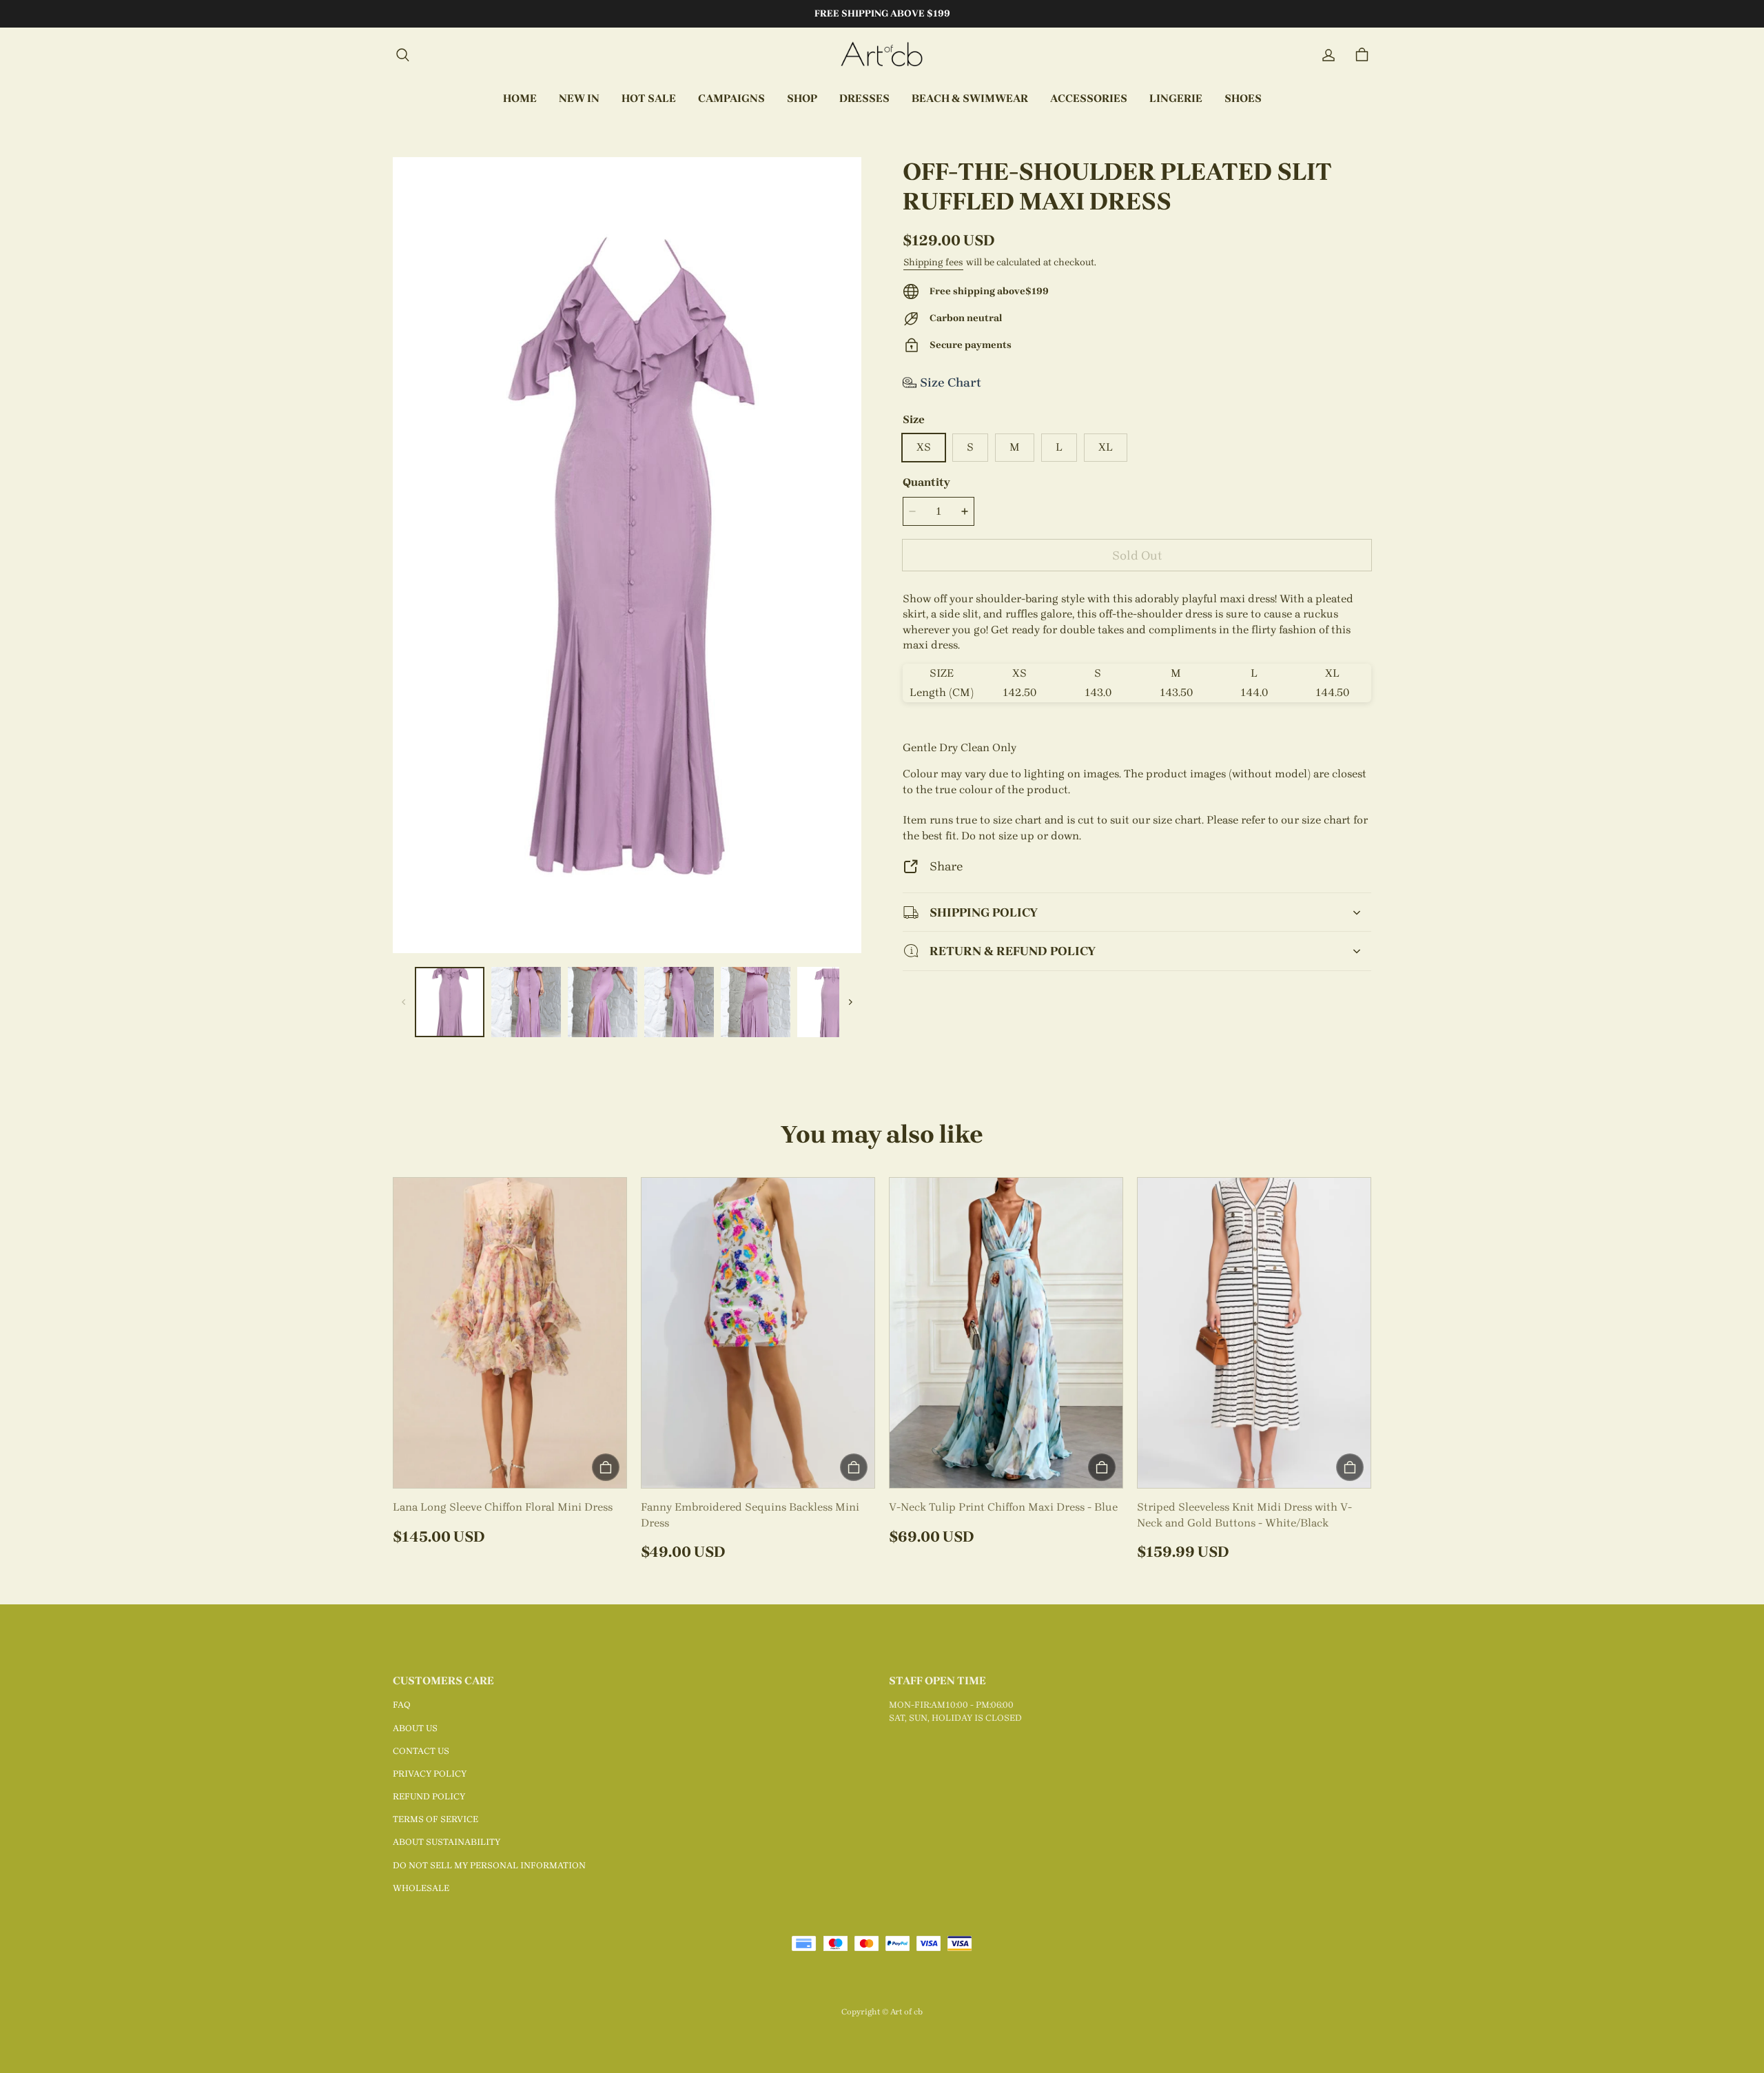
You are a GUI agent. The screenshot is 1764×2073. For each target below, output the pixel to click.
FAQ (402, 1705)
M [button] (1015, 447)
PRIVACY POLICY (430, 1774)
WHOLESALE (421, 1888)
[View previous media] (404, 1002)
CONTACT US (421, 1751)
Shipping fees (933, 262)
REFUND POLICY (429, 1796)
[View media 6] (832, 1002)
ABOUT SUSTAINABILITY (447, 1842)
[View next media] (850, 1002)
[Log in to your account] (1329, 55)
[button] (402, 55)
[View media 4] (679, 1002)
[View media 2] (526, 1002)
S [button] (970, 447)
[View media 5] (756, 1002)
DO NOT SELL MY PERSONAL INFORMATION (489, 1865)
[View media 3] (603, 1002)
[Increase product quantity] (965, 511)
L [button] (1059, 447)
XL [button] (1106, 447)
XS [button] (924, 447)
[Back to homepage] (882, 55)
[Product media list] (627, 555)
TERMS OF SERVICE (435, 1819)
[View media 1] (450, 1002)
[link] (731, 99)
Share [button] (946, 866)
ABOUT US (415, 1728)
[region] (627, 1002)
